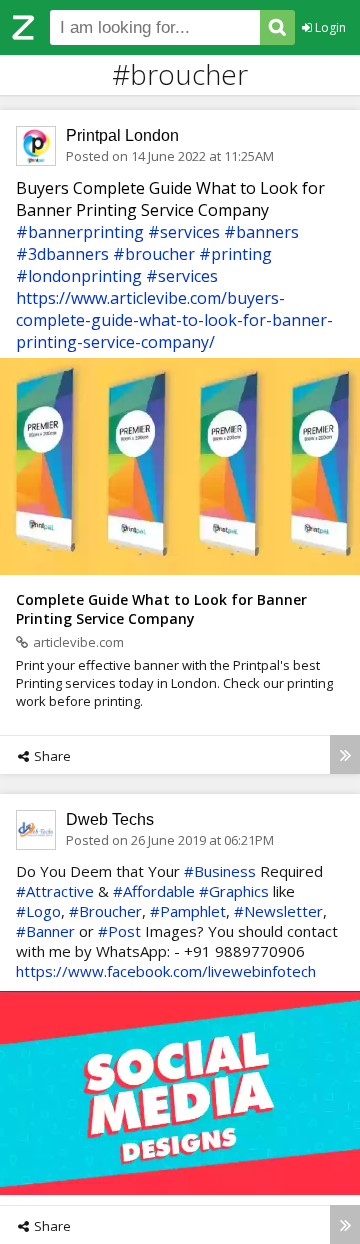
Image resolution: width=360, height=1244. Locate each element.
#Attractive (55, 891)
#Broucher (105, 911)
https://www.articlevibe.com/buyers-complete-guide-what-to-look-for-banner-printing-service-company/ (174, 320)
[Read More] (345, 754)
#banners (261, 232)
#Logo (38, 911)
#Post (119, 931)
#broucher (154, 254)
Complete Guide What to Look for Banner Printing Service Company (161, 609)
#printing (235, 254)
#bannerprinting (80, 232)
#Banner (45, 931)
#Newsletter (278, 911)
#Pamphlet (188, 911)
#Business (220, 871)
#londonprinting (79, 276)
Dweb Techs (110, 819)
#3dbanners (62, 254)
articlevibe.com (78, 642)
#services (184, 232)
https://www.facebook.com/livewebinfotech (166, 971)
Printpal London (122, 135)
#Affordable (154, 891)
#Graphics (234, 891)
